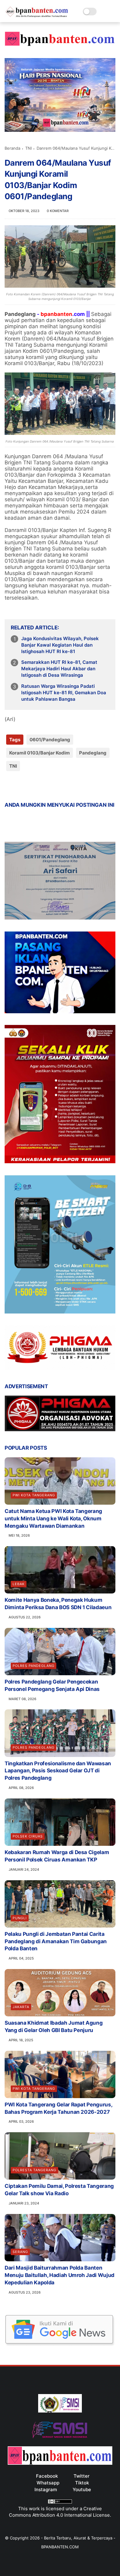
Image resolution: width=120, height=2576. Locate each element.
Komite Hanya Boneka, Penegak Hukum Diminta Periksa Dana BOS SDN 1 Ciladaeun (58, 1604)
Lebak (19, 1584)
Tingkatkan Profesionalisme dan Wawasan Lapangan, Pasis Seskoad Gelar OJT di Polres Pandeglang (58, 1771)
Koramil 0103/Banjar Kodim (40, 753)
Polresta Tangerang (34, 2170)
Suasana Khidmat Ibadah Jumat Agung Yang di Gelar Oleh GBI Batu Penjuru (54, 2027)
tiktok (82, 2483)
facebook (47, 2476)
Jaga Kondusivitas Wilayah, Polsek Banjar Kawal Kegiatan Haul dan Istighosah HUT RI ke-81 (60, 645)
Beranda (12, 148)
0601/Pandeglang (50, 740)
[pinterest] (47, 786)
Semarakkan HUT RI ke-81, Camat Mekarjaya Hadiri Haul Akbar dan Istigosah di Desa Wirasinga (59, 669)
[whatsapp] (35, 786)
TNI (28, 148)
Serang (20, 2252)
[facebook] (10, 786)
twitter (82, 2476)
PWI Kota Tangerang (34, 1495)
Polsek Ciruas (28, 1836)
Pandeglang (93, 753)
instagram (46, 2489)
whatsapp (48, 2483)
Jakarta (21, 2007)
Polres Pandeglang (34, 1666)
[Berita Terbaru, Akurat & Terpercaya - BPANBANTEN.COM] (37, 16)
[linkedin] (59, 786)
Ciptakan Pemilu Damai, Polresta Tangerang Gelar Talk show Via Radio (59, 2190)
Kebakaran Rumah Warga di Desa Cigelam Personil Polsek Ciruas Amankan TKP (57, 1856)
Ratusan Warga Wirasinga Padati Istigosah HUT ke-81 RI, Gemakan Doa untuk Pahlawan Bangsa (64, 693)
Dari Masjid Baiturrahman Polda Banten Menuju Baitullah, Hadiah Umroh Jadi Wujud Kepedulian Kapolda (60, 2275)
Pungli (20, 1918)
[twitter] (22, 786)
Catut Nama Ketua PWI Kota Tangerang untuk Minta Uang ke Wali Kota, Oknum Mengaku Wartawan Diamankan (53, 1518)
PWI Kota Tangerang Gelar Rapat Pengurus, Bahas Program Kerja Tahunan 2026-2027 (58, 2108)
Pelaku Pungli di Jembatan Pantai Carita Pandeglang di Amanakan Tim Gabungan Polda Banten (56, 1941)
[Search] (103, 12)
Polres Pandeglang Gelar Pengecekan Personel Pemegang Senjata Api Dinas (52, 1685)
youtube (82, 2489)
